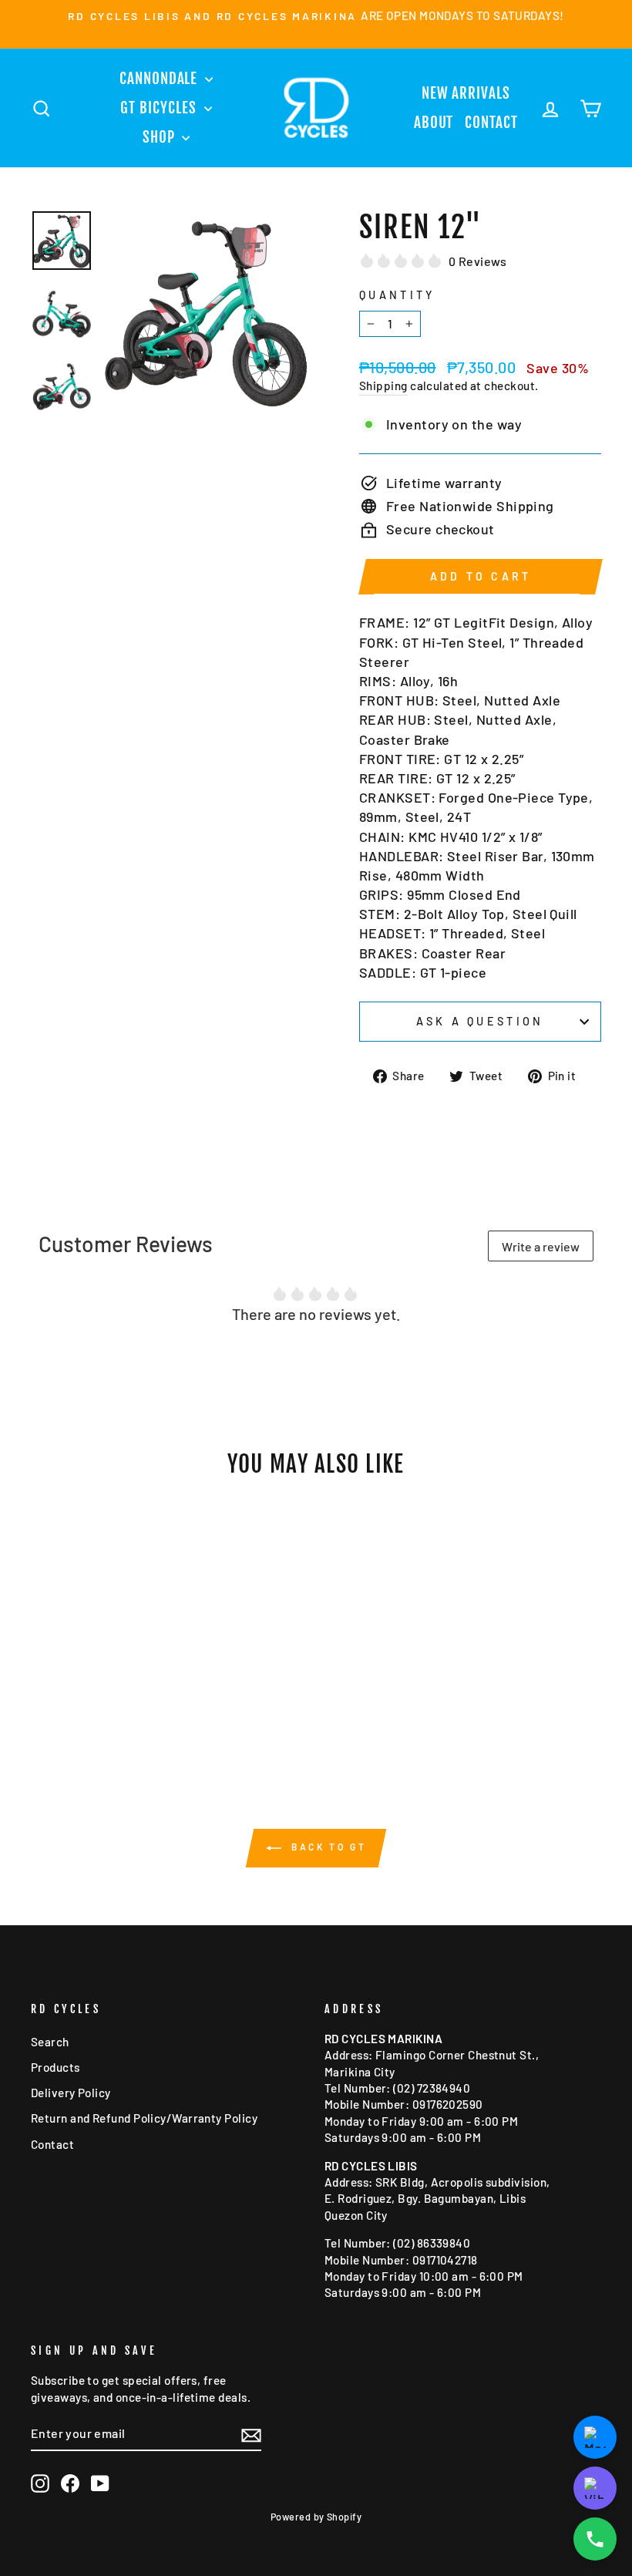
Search (50, 2042)
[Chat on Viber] (595, 2488)
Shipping (383, 386)
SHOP (161, 137)
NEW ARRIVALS (466, 93)
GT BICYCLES (160, 108)
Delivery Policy (71, 2093)
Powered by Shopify (316, 2517)
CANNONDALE (160, 79)
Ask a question (480, 1021)
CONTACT (491, 123)
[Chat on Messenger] (595, 2437)
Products (55, 2067)
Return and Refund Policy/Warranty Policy (144, 2118)
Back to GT (327, 1847)
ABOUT (434, 123)
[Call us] (595, 2539)
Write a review (541, 1246)
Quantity (397, 295)
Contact (52, 2144)
